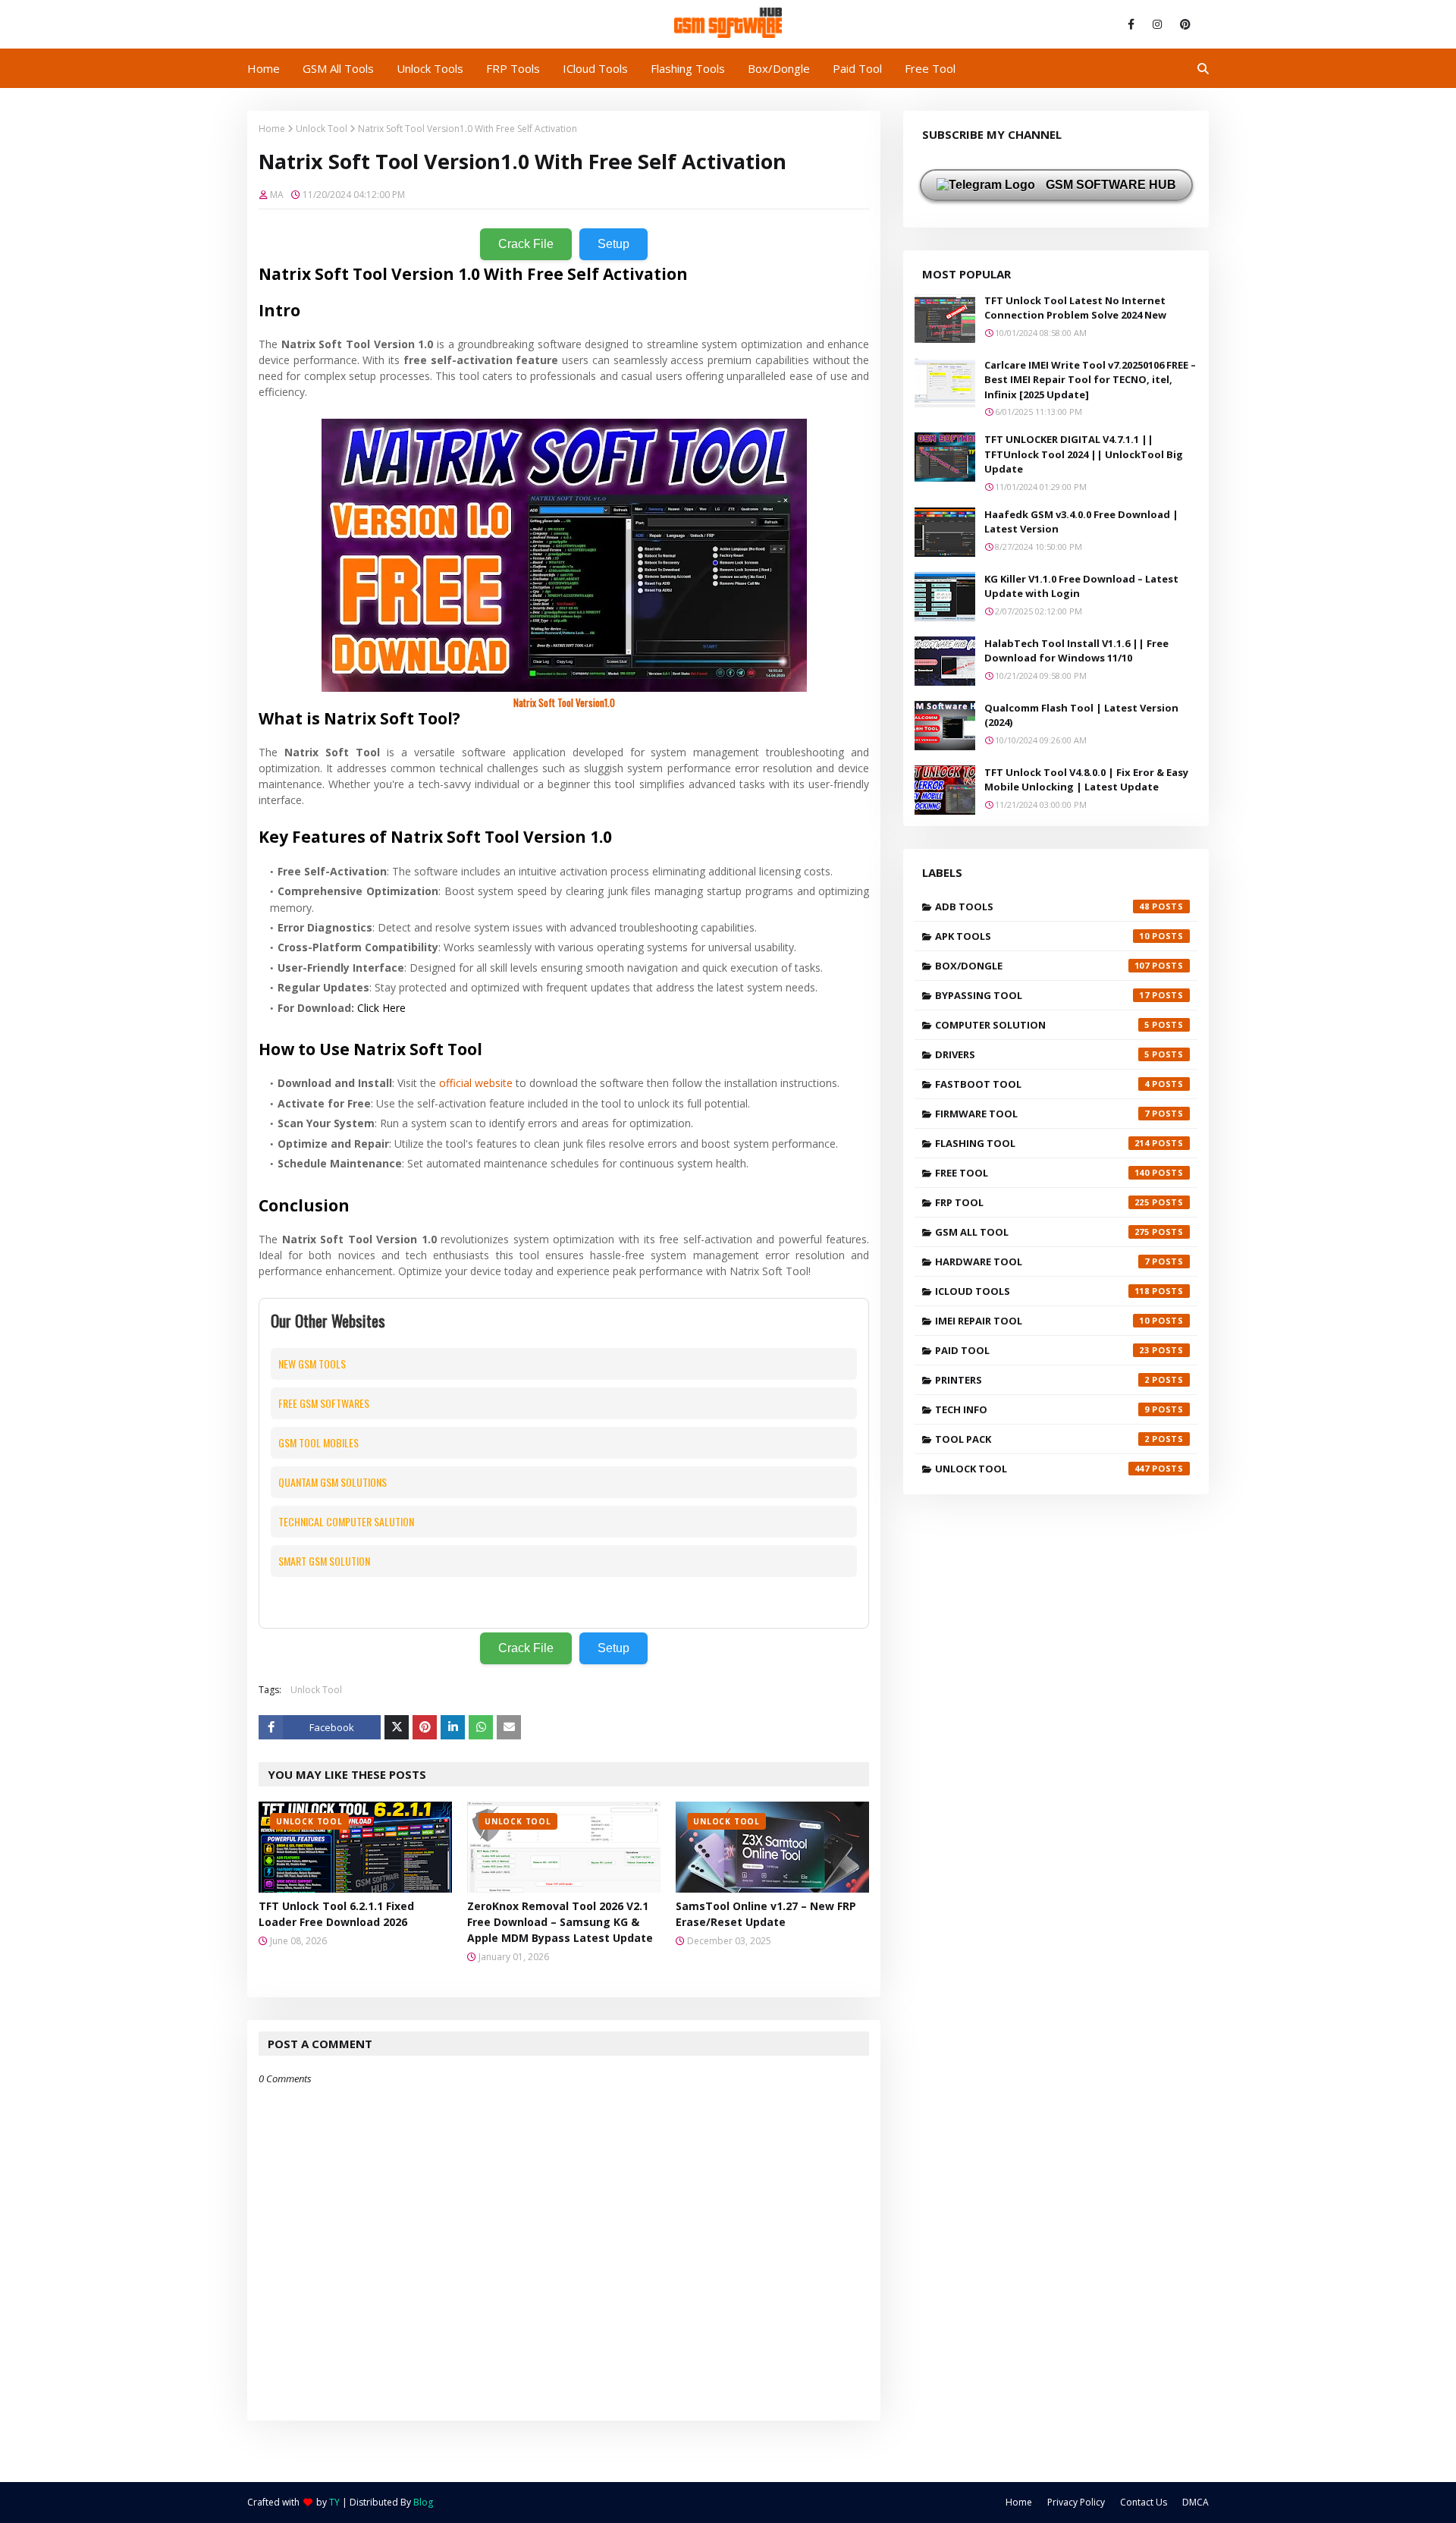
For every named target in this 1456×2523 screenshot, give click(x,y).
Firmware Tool (1042, 1114)
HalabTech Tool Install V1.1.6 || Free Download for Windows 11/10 (1076, 651)
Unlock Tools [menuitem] (430, 68)
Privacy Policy (1076, 2502)
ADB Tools (1042, 906)
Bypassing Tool (1042, 995)
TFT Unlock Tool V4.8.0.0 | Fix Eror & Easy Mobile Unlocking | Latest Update (1086, 780)
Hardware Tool (1042, 1261)
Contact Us (1144, 2502)
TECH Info (1042, 1409)
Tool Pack (1042, 1439)
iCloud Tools (1042, 1291)
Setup (613, 244)
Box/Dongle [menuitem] (779, 68)
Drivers (1042, 1054)
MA (277, 195)
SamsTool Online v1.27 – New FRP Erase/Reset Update (766, 1914)
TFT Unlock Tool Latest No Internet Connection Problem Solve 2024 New (1075, 308)
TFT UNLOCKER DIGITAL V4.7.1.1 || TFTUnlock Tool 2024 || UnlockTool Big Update (1084, 454)
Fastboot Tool (1042, 1084)
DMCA (1196, 2502)
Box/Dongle (1042, 966)
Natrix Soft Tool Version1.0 (564, 702)
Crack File (526, 244)
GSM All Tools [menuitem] (338, 68)
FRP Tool (1042, 1202)
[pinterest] (1183, 24)
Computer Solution (1042, 1025)
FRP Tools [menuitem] (513, 68)
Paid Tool (1042, 1350)
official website (476, 1083)
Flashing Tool (1042, 1143)
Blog (423, 2502)
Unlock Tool (322, 129)
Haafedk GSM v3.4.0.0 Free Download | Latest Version (1081, 522)
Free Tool (1042, 1173)
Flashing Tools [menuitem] (688, 68)
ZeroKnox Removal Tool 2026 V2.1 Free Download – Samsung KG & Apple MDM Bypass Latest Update (560, 1922)
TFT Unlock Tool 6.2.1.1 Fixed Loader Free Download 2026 (336, 1914)
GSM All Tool (1042, 1232)
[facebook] (1131, 24)
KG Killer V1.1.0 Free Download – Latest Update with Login (1081, 586)
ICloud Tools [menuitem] (595, 68)
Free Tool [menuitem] (930, 68)
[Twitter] (397, 1727)
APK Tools (1042, 936)
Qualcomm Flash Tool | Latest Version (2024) (1081, 715)
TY (334, 2502)
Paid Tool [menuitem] (857, 68)
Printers (1042, 1380)
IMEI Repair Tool (1042, 1321)
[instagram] (1157, 24)
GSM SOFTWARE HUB (1109, 185)
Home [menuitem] (264, 68)
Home (272, 129)
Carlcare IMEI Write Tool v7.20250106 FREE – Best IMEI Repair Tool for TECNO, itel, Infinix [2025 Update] (1090, 380)
